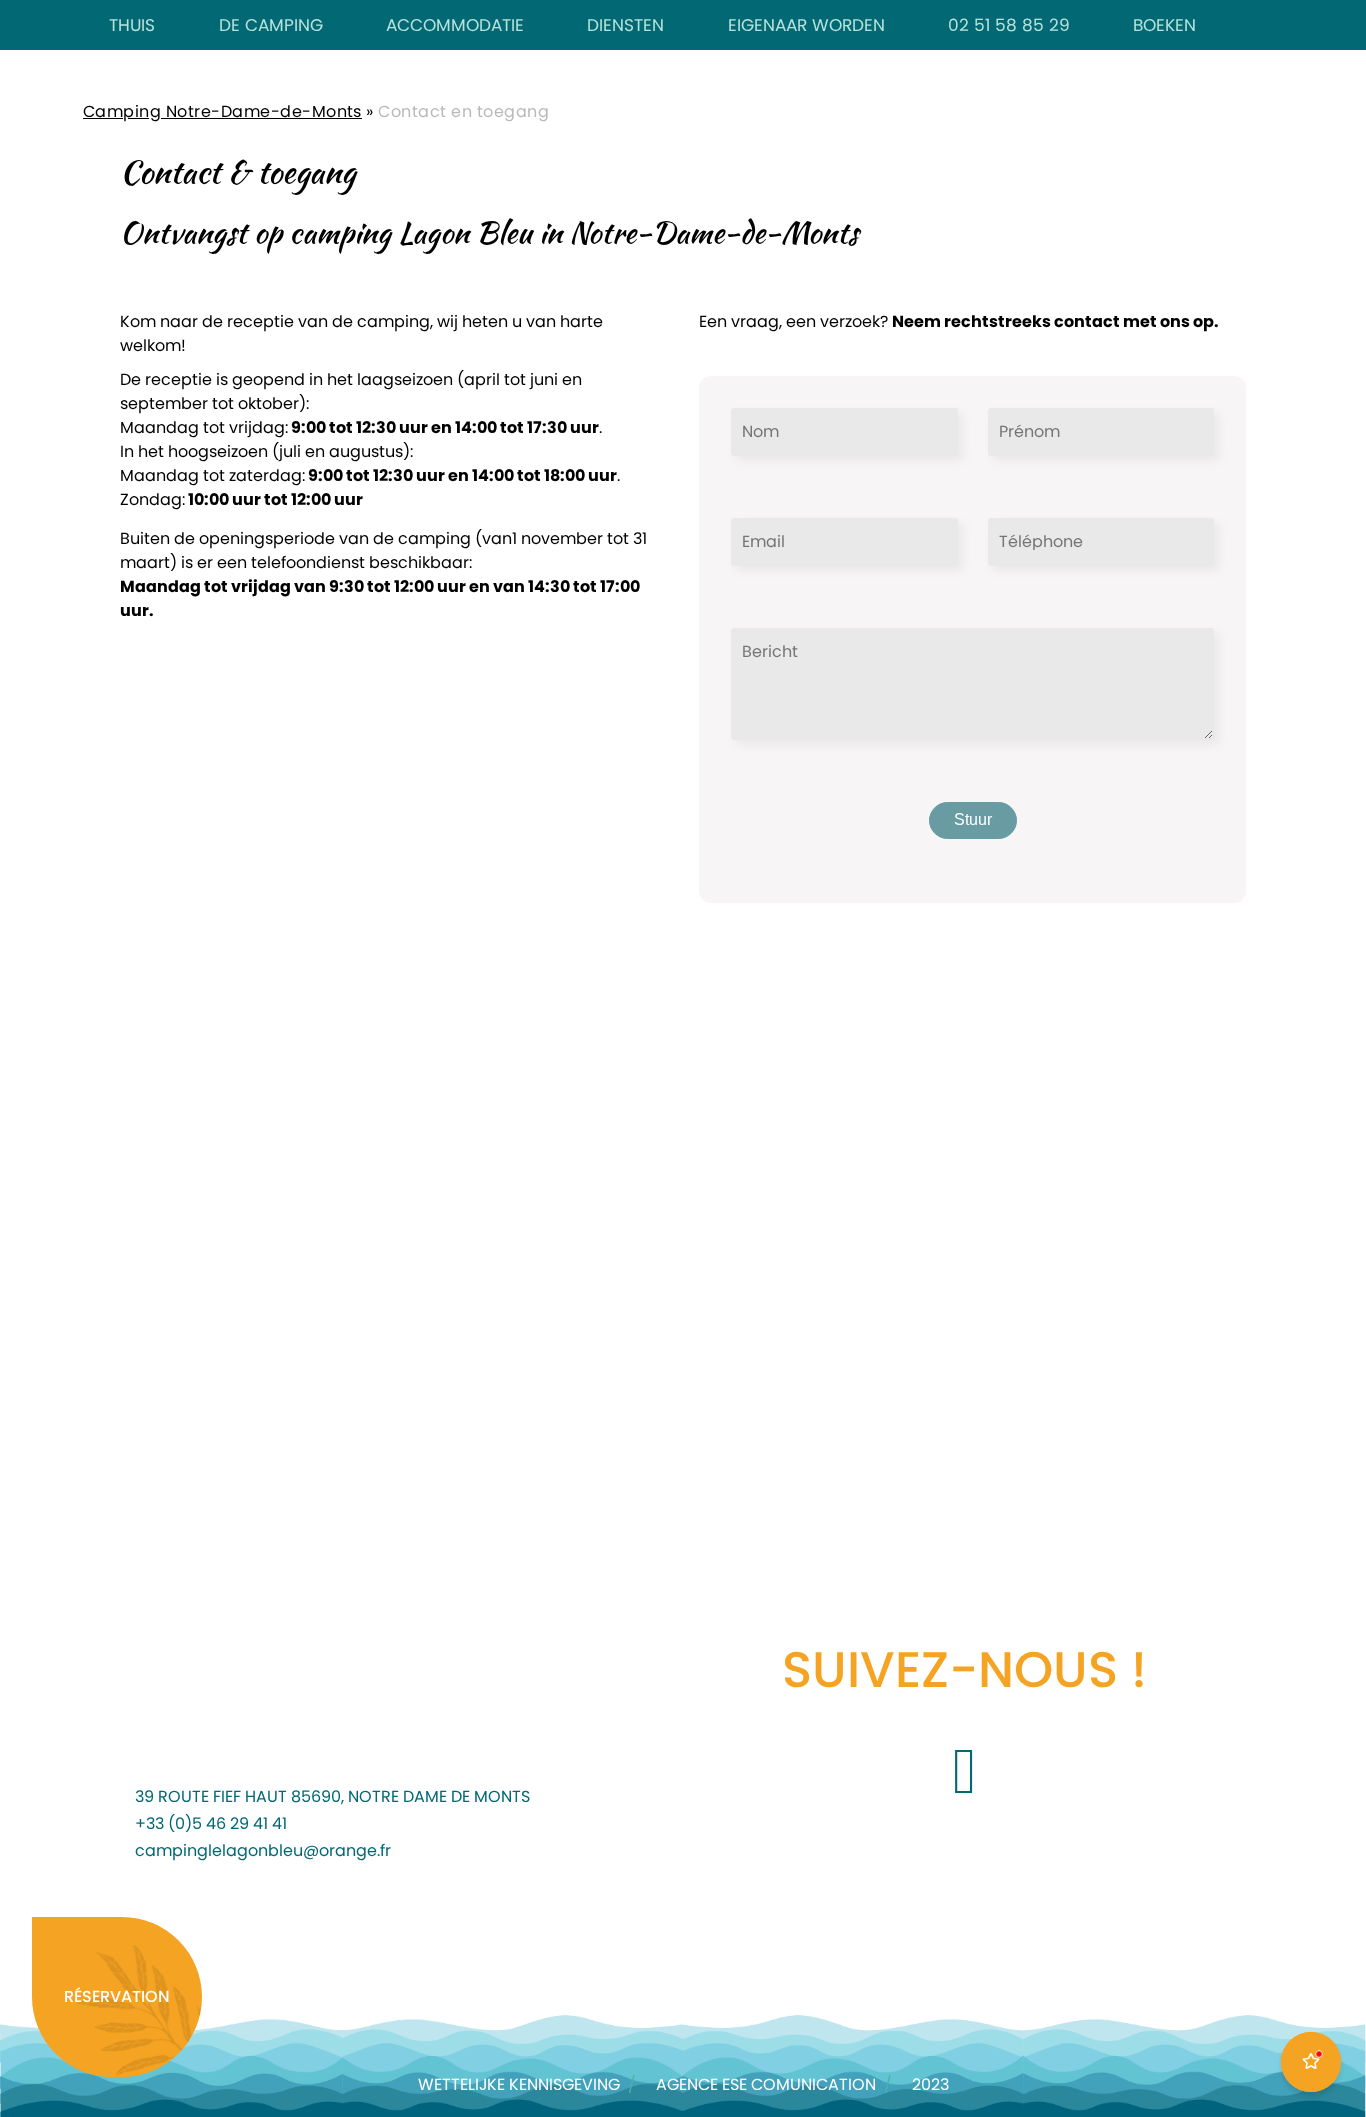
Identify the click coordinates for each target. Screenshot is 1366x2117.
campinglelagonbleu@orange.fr (263, 1851)
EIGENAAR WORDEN (806, 25)
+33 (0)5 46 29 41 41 (211, 1824)
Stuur (973, 819)
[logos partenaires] (272, 1943)
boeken (1164, 25)
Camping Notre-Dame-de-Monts (222, 112)
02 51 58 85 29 (1009, 25)
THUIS (132, 25)
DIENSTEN (625, 25)
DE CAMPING (271, 25)
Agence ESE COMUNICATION (766, 2085)
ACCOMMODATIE (455, 25)
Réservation (117, 1997)
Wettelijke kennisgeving (519, 2085)
